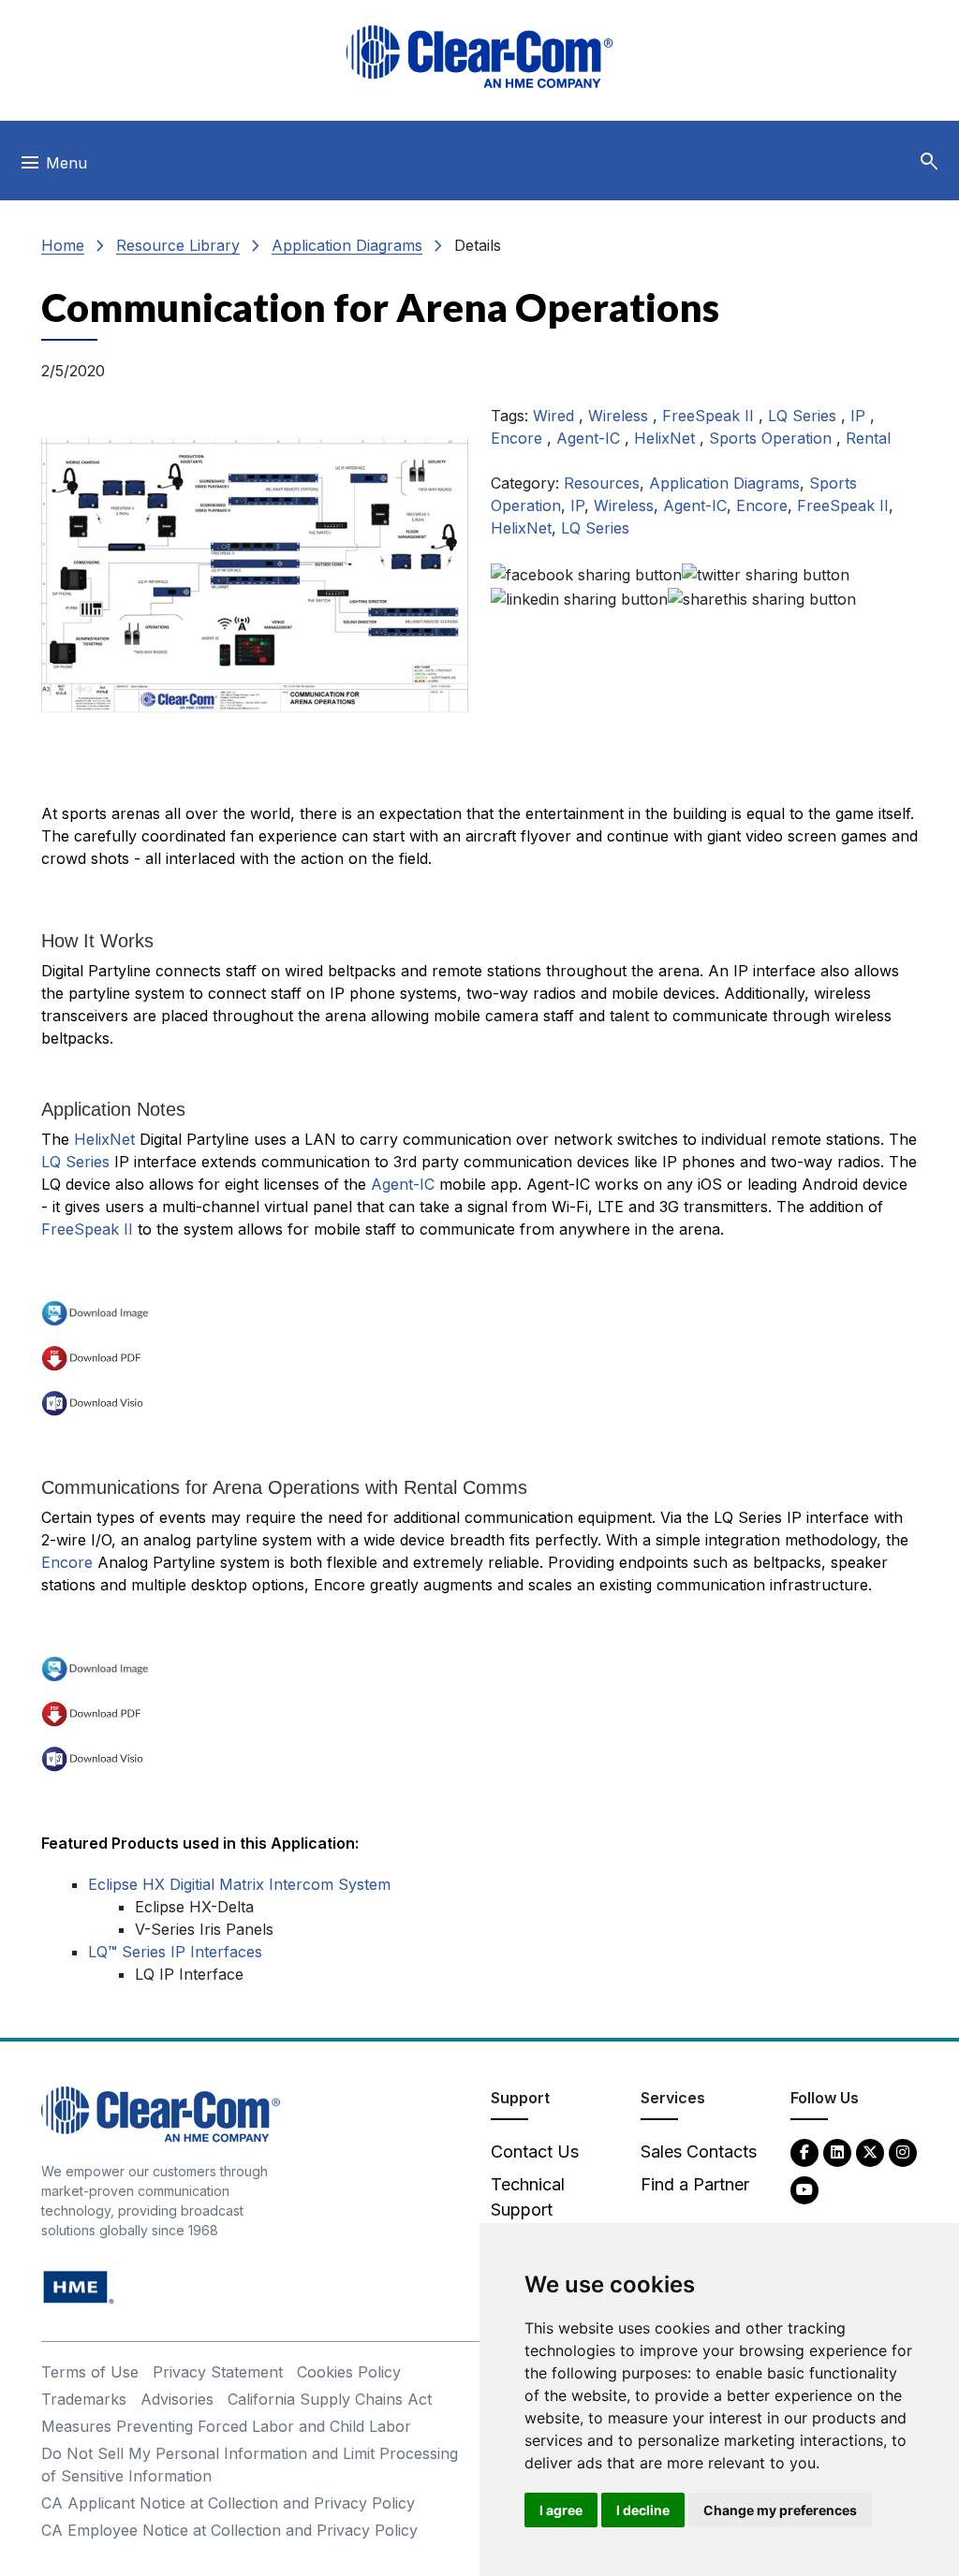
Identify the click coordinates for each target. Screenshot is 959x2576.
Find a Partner (695, 2184)
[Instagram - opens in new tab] (903, 2152)
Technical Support (528, 2197)
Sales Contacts (699, 2152)
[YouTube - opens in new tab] (804, 2189)
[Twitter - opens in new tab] (870, 2152)
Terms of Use (90, 2372)
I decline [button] (643, 2510)
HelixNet (667, 438)
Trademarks (84, 2399)
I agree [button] (561, 2510)
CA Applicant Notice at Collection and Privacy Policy (228, 2503)
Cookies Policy (349, 2372)
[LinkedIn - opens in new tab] (837, 2152)
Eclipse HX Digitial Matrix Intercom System (239, 1884)
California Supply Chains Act (330, 2399)
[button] (929, 162)
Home (63, 245)
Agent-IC (590, 438)
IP (860, 416)
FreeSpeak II (710, 416)
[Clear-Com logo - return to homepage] (479, 57)
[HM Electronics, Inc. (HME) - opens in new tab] (79, 2286)
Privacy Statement (218, 2372)
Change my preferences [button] (780, 2510)
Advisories (177, 2399)
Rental (868, 438)
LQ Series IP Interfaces (175, 1952)
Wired (556, 416)
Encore (519, 438)
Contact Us (535, 2152)
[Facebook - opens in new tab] (804, 2152)
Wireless (620, 416)
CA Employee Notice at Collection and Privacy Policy (229, 2530)
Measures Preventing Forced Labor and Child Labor (226, 2426)
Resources (602, 483)
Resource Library (178, 245)
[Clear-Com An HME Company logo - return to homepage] (161, 2113)
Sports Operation (773, 438)
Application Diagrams (347, 245)
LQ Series (804, 416)
